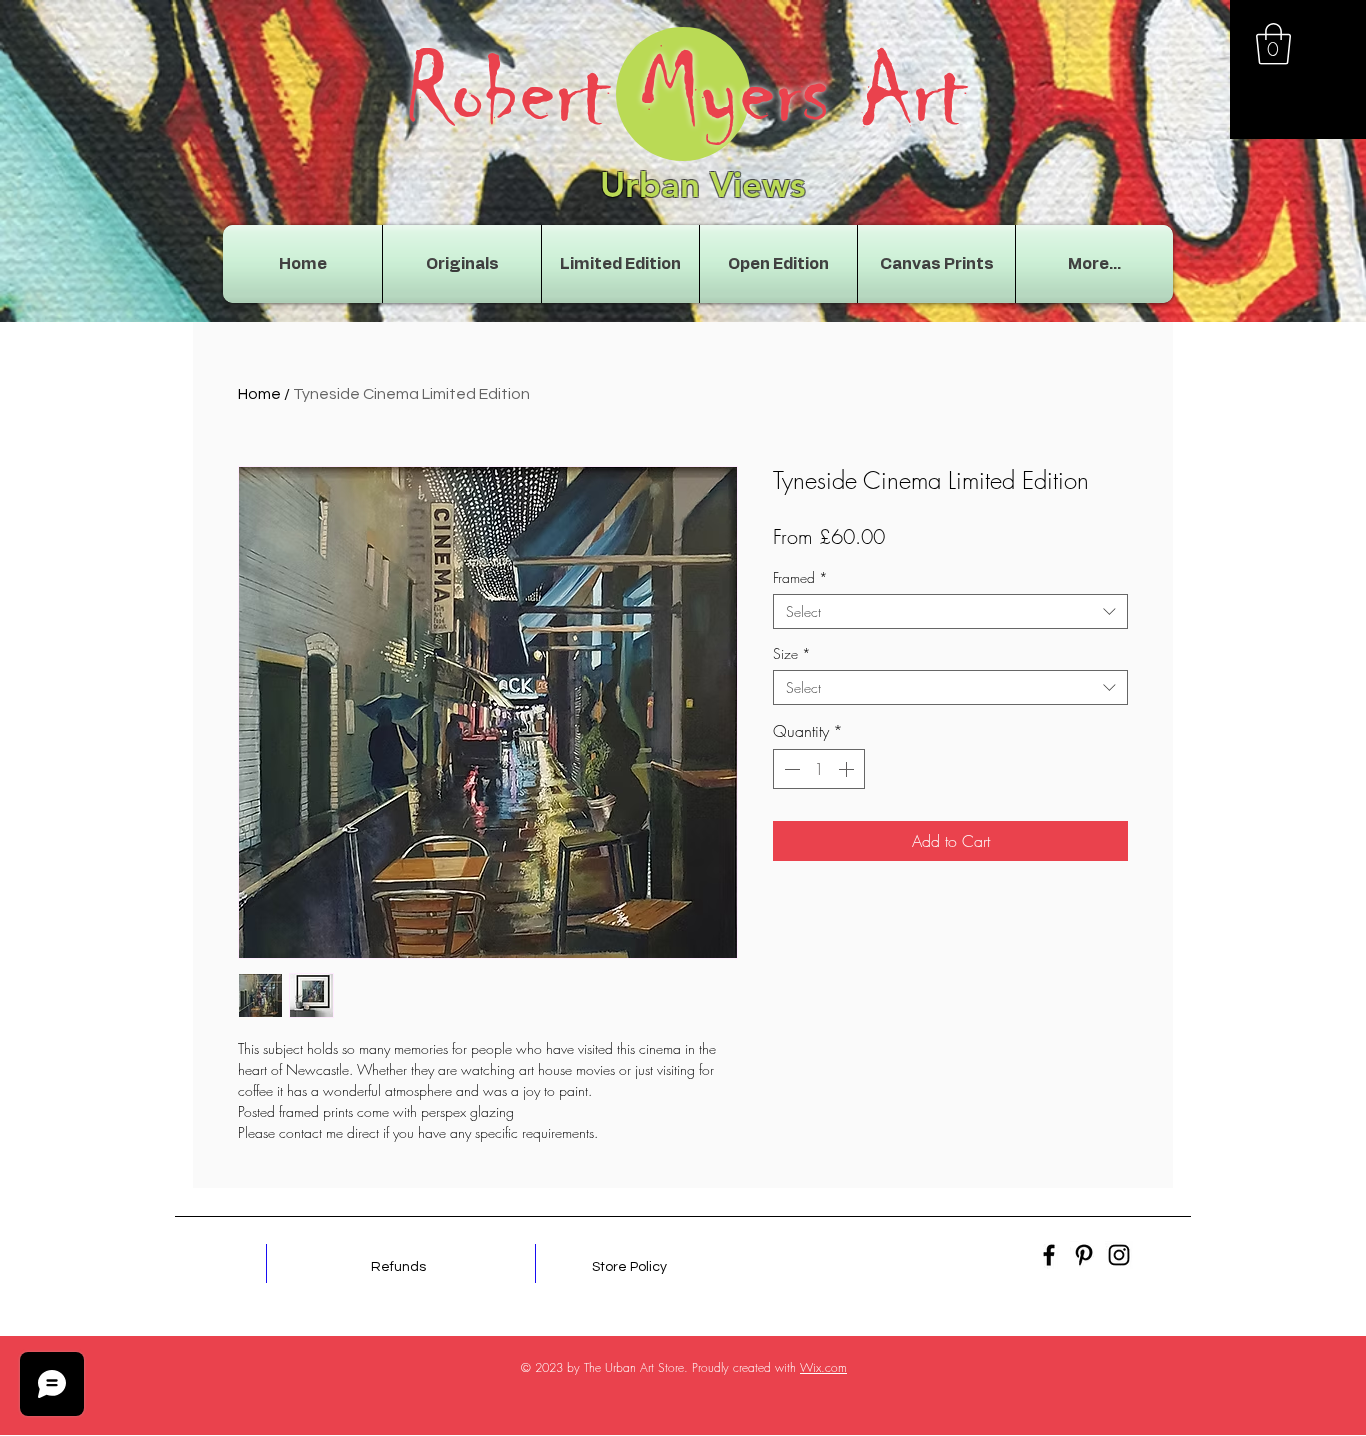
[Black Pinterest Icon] (1084, 1255)
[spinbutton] (819, 769)
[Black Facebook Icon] (1049, 1255)
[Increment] (848, 769)
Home (259, 394)
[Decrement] (790, 769)
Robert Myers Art (686, 92)
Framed (800, 577)
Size (792, 653)
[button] (1273, 44)
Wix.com (823, 1367)
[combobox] (950, 611)
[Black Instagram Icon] (1119, 1255)
